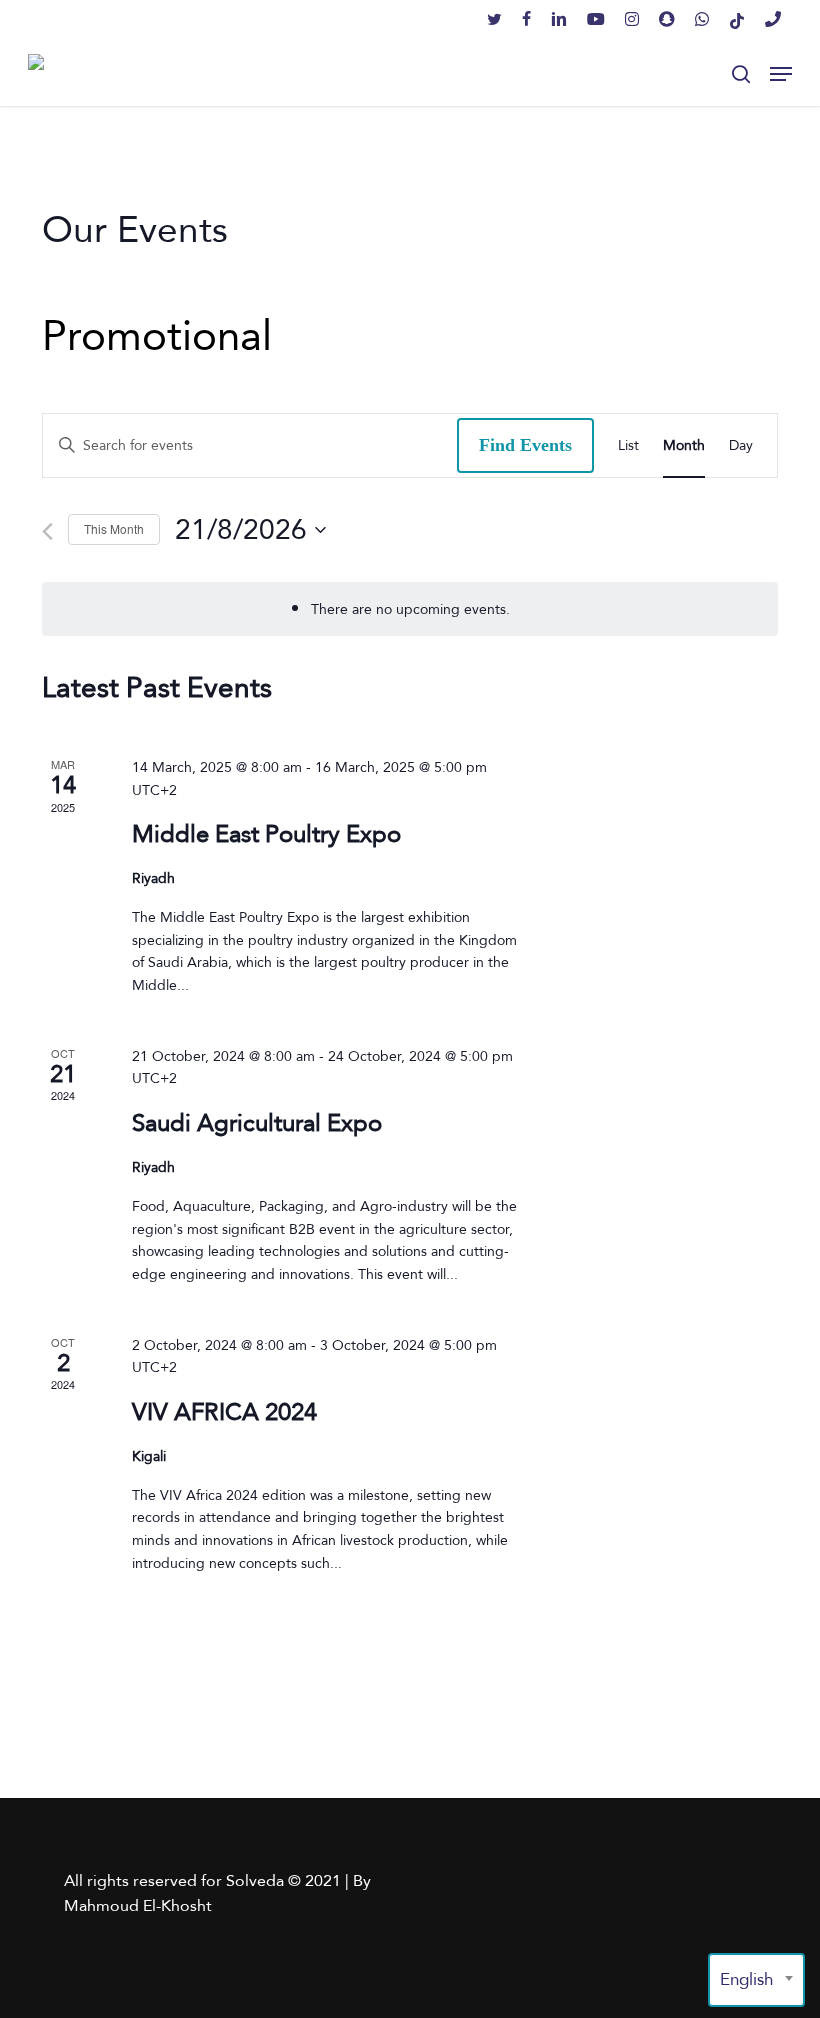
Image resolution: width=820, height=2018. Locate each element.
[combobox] (756, 1980)
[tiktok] (737, 20)
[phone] (773, 20)
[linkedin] (559, 20)
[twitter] (494, 20)
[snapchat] (667, 20)
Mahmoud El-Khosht (138, 1905)
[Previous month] (47, 531)
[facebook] (526, 20)
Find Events (525, 445)
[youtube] (596, 20)
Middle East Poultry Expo (266, 833)
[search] (741, 74)
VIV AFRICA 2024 (224, 1411)
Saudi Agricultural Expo (257, 1122)
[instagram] (632, 20)
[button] (781, 74)
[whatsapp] (702, 20)
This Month (114, 528)
